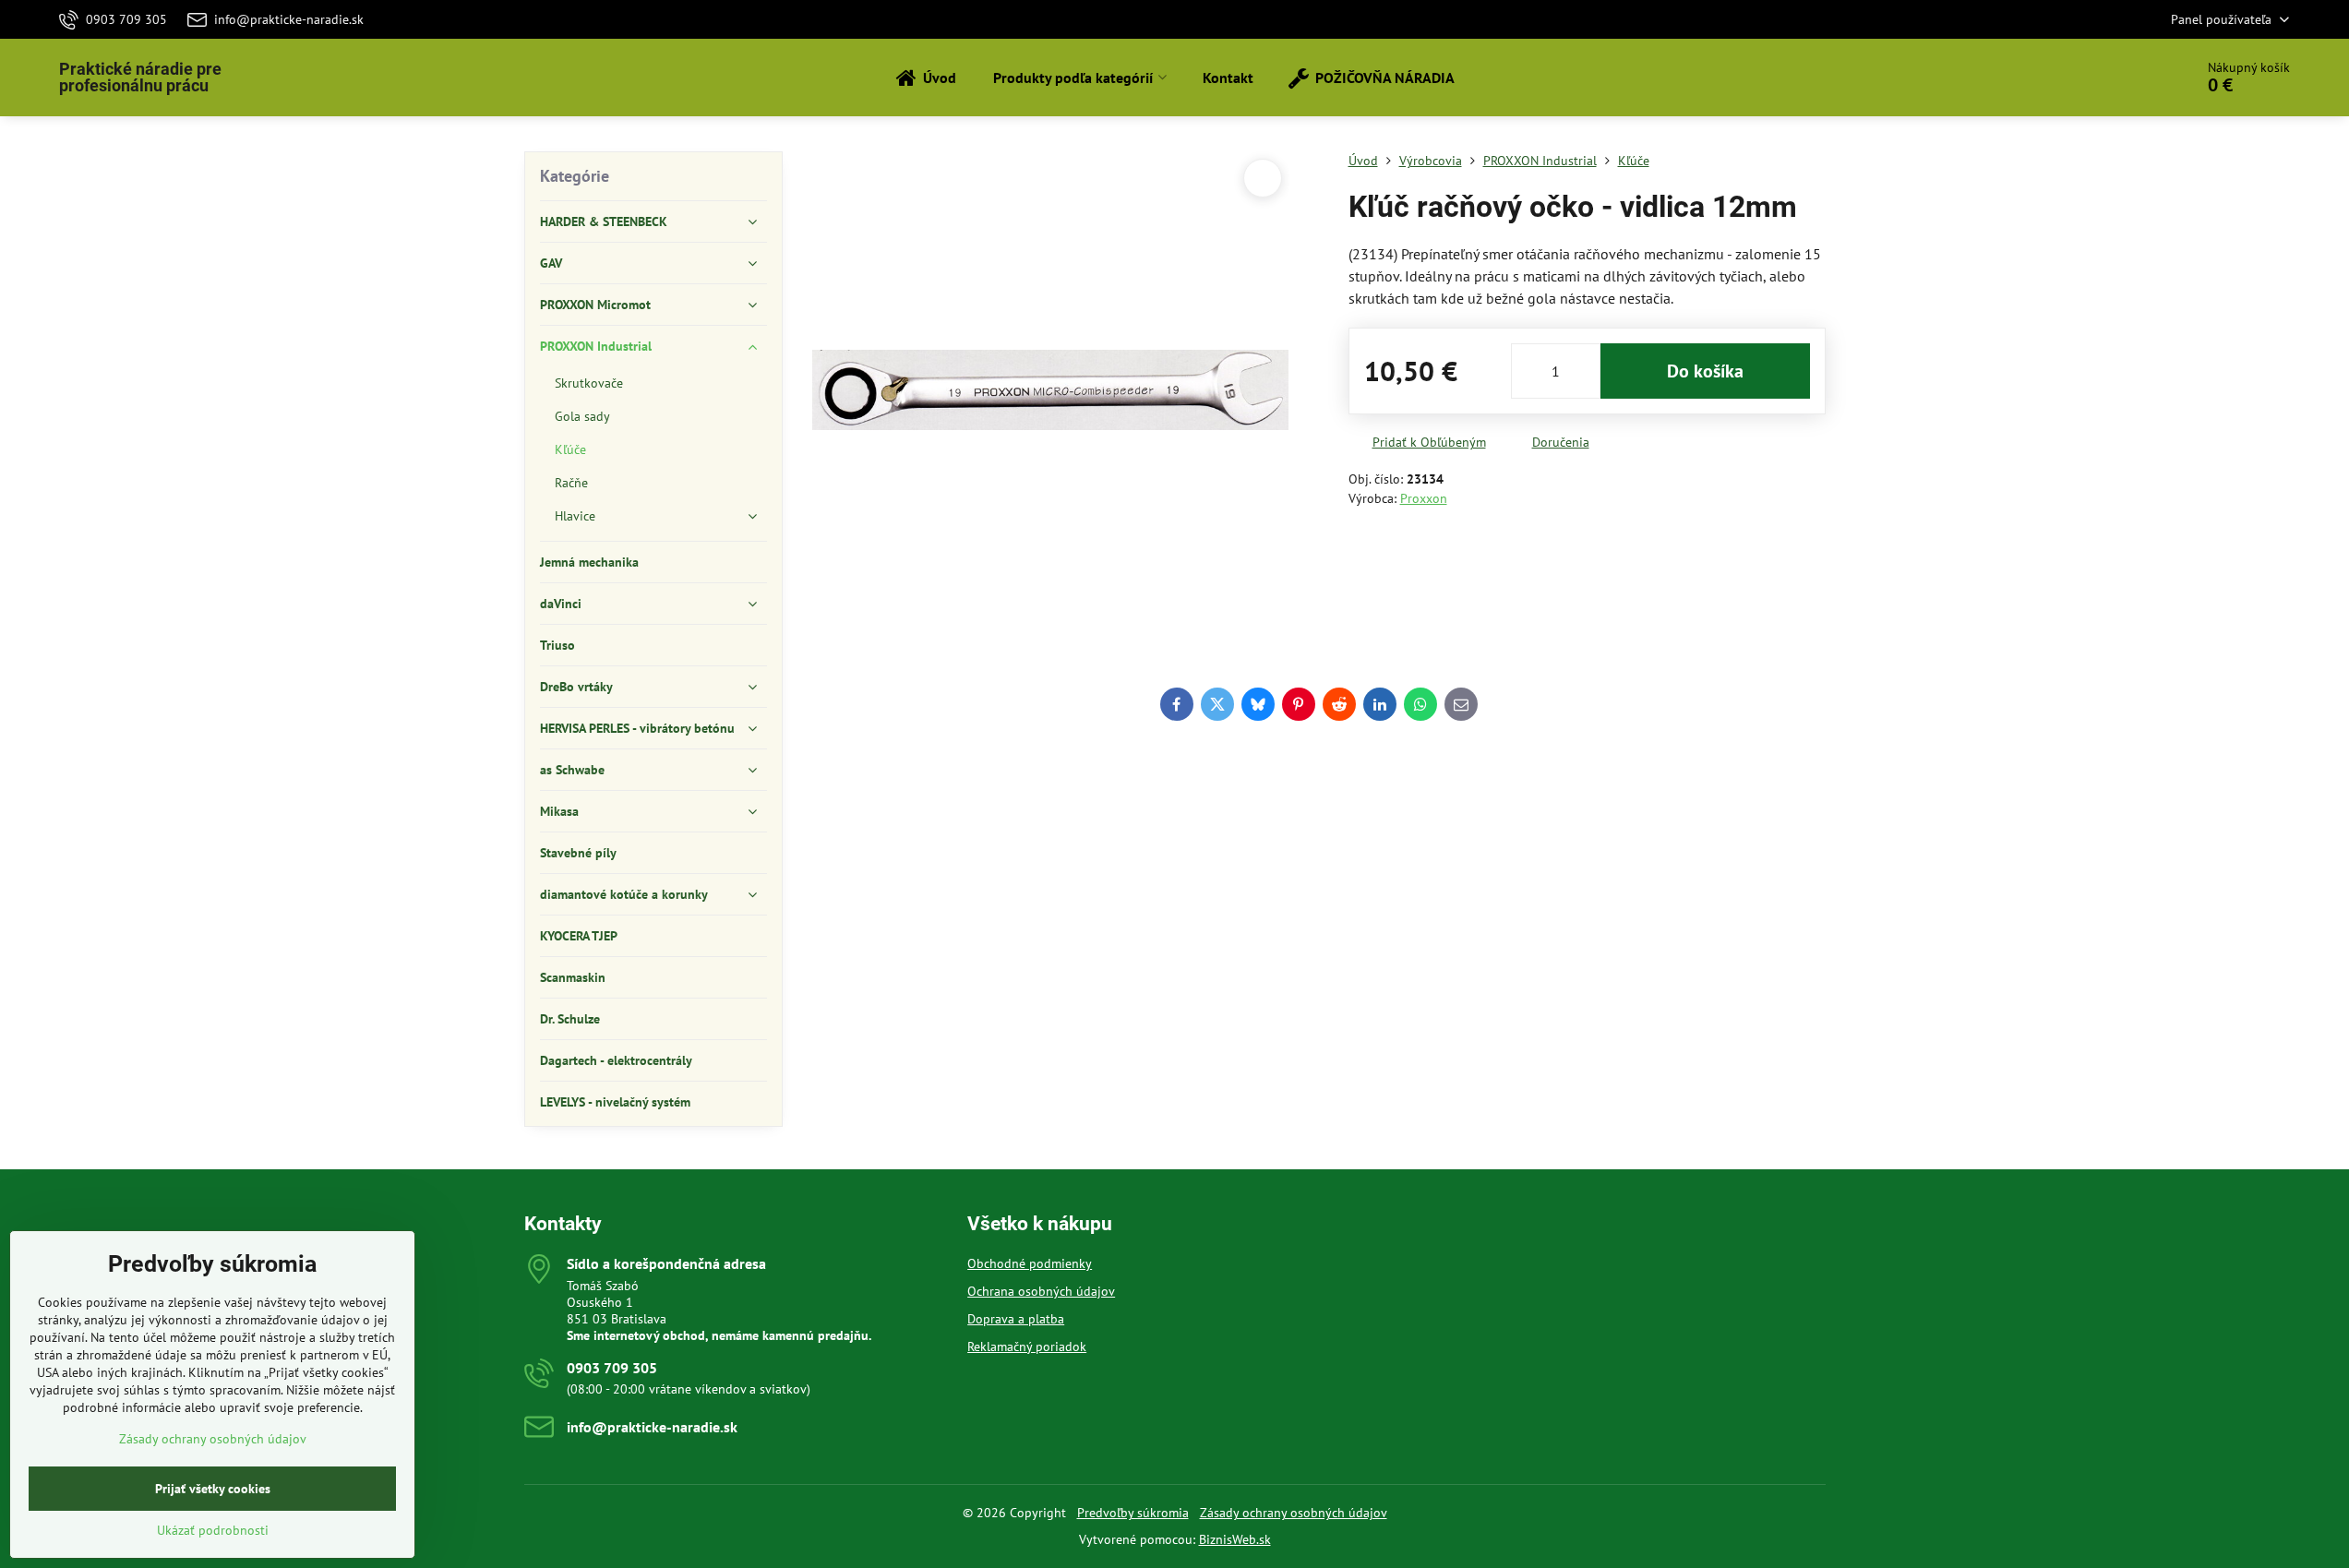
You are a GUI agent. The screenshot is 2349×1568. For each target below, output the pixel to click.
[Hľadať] (2128, 78)
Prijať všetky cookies (213, 1489)
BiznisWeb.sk (1235, 1539)
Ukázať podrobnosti (213, 1530)
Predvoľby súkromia (1133, 1513)
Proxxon (1424, 498)
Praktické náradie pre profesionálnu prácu (140, 78)
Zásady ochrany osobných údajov (1294, 1513)
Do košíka (1705, 371)
